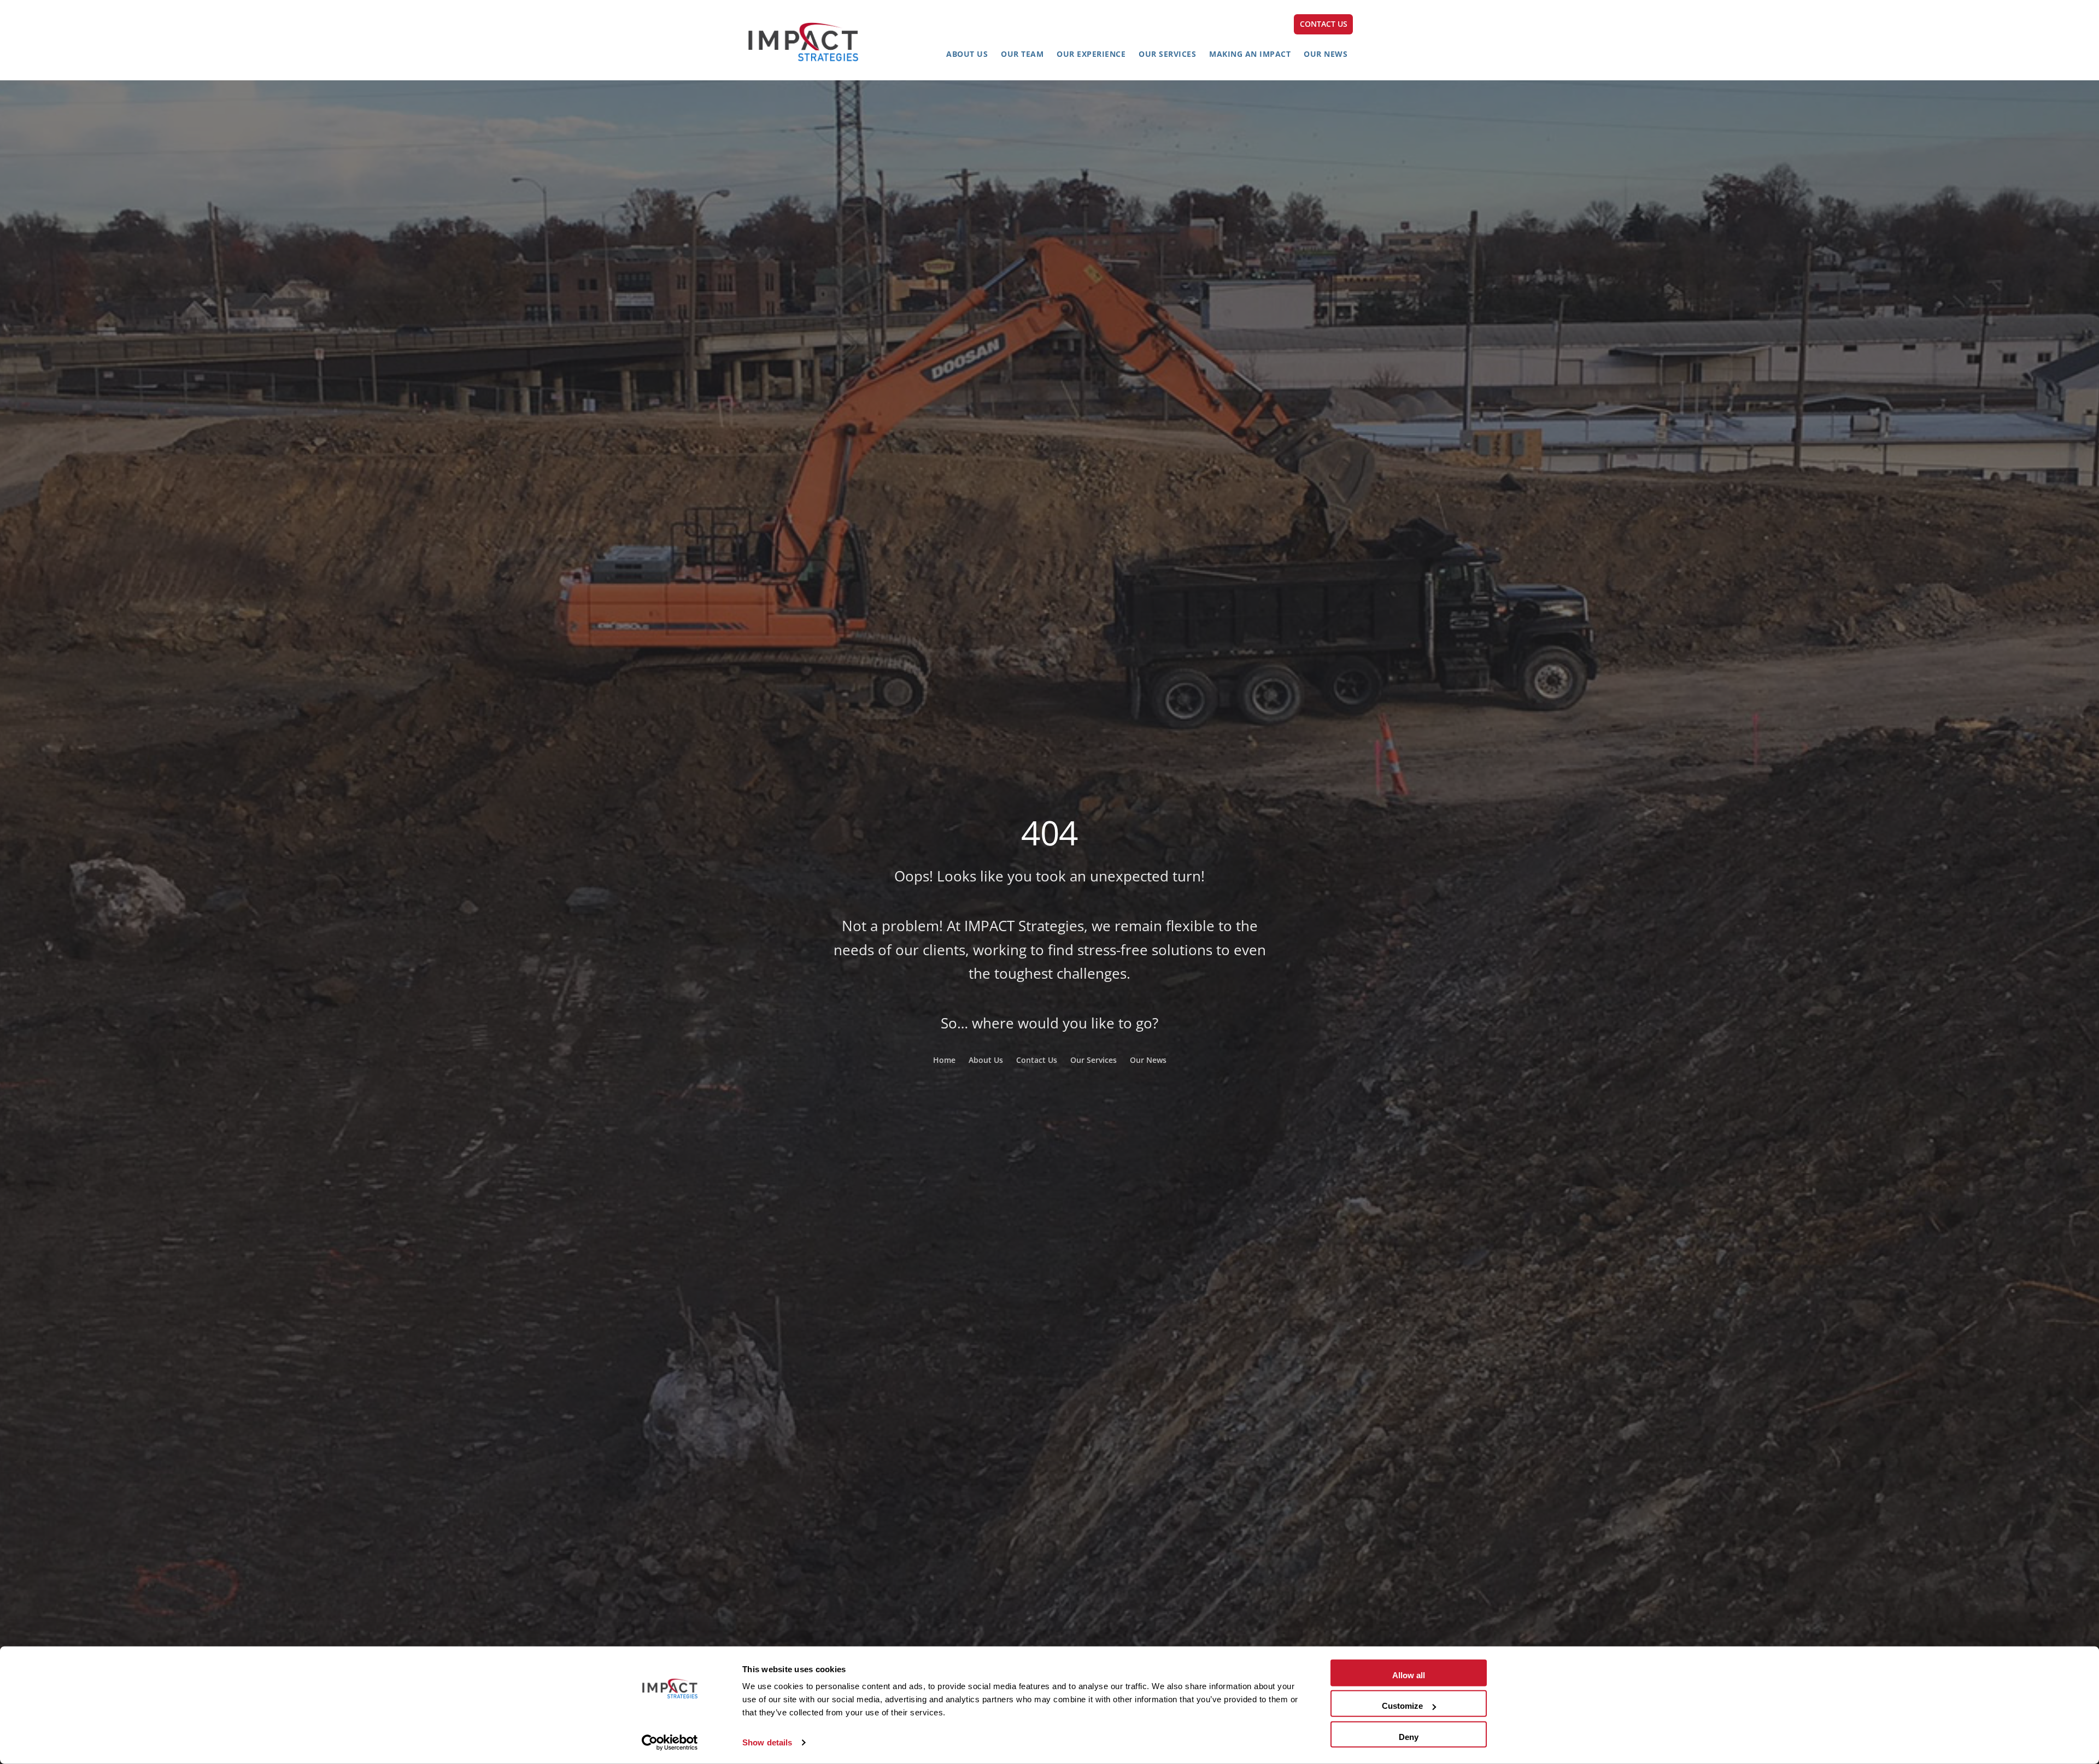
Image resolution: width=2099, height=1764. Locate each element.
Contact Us (1037, 1060)
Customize (1402, 1706)
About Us (967, 54)
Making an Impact (1250, 54)
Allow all (1409, 1675)
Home (944, 1060)
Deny (1409, 1736)
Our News (1326, 54)
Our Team (1022, 54)
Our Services (1167, 54)
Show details (767, 1742)
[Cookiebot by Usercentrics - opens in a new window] (670, 1743)
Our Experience (1091, 54)
